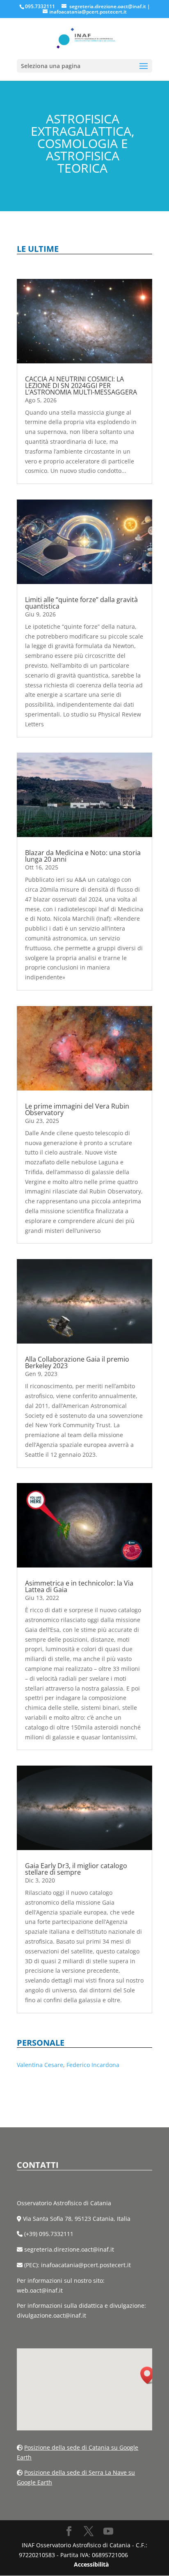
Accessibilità (91, 2564)
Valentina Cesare (40, 2065)
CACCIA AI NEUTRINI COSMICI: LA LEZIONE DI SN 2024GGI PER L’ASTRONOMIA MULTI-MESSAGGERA (81, 386)
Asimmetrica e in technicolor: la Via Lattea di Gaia (79, 1586)
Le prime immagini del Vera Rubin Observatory (77, 1109)
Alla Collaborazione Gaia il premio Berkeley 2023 (77, 1362)
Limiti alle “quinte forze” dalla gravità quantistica (81, 603)
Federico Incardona (93, 2065)
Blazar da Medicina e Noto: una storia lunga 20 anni (83, 856)
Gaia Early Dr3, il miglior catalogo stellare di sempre (76, 1869)
